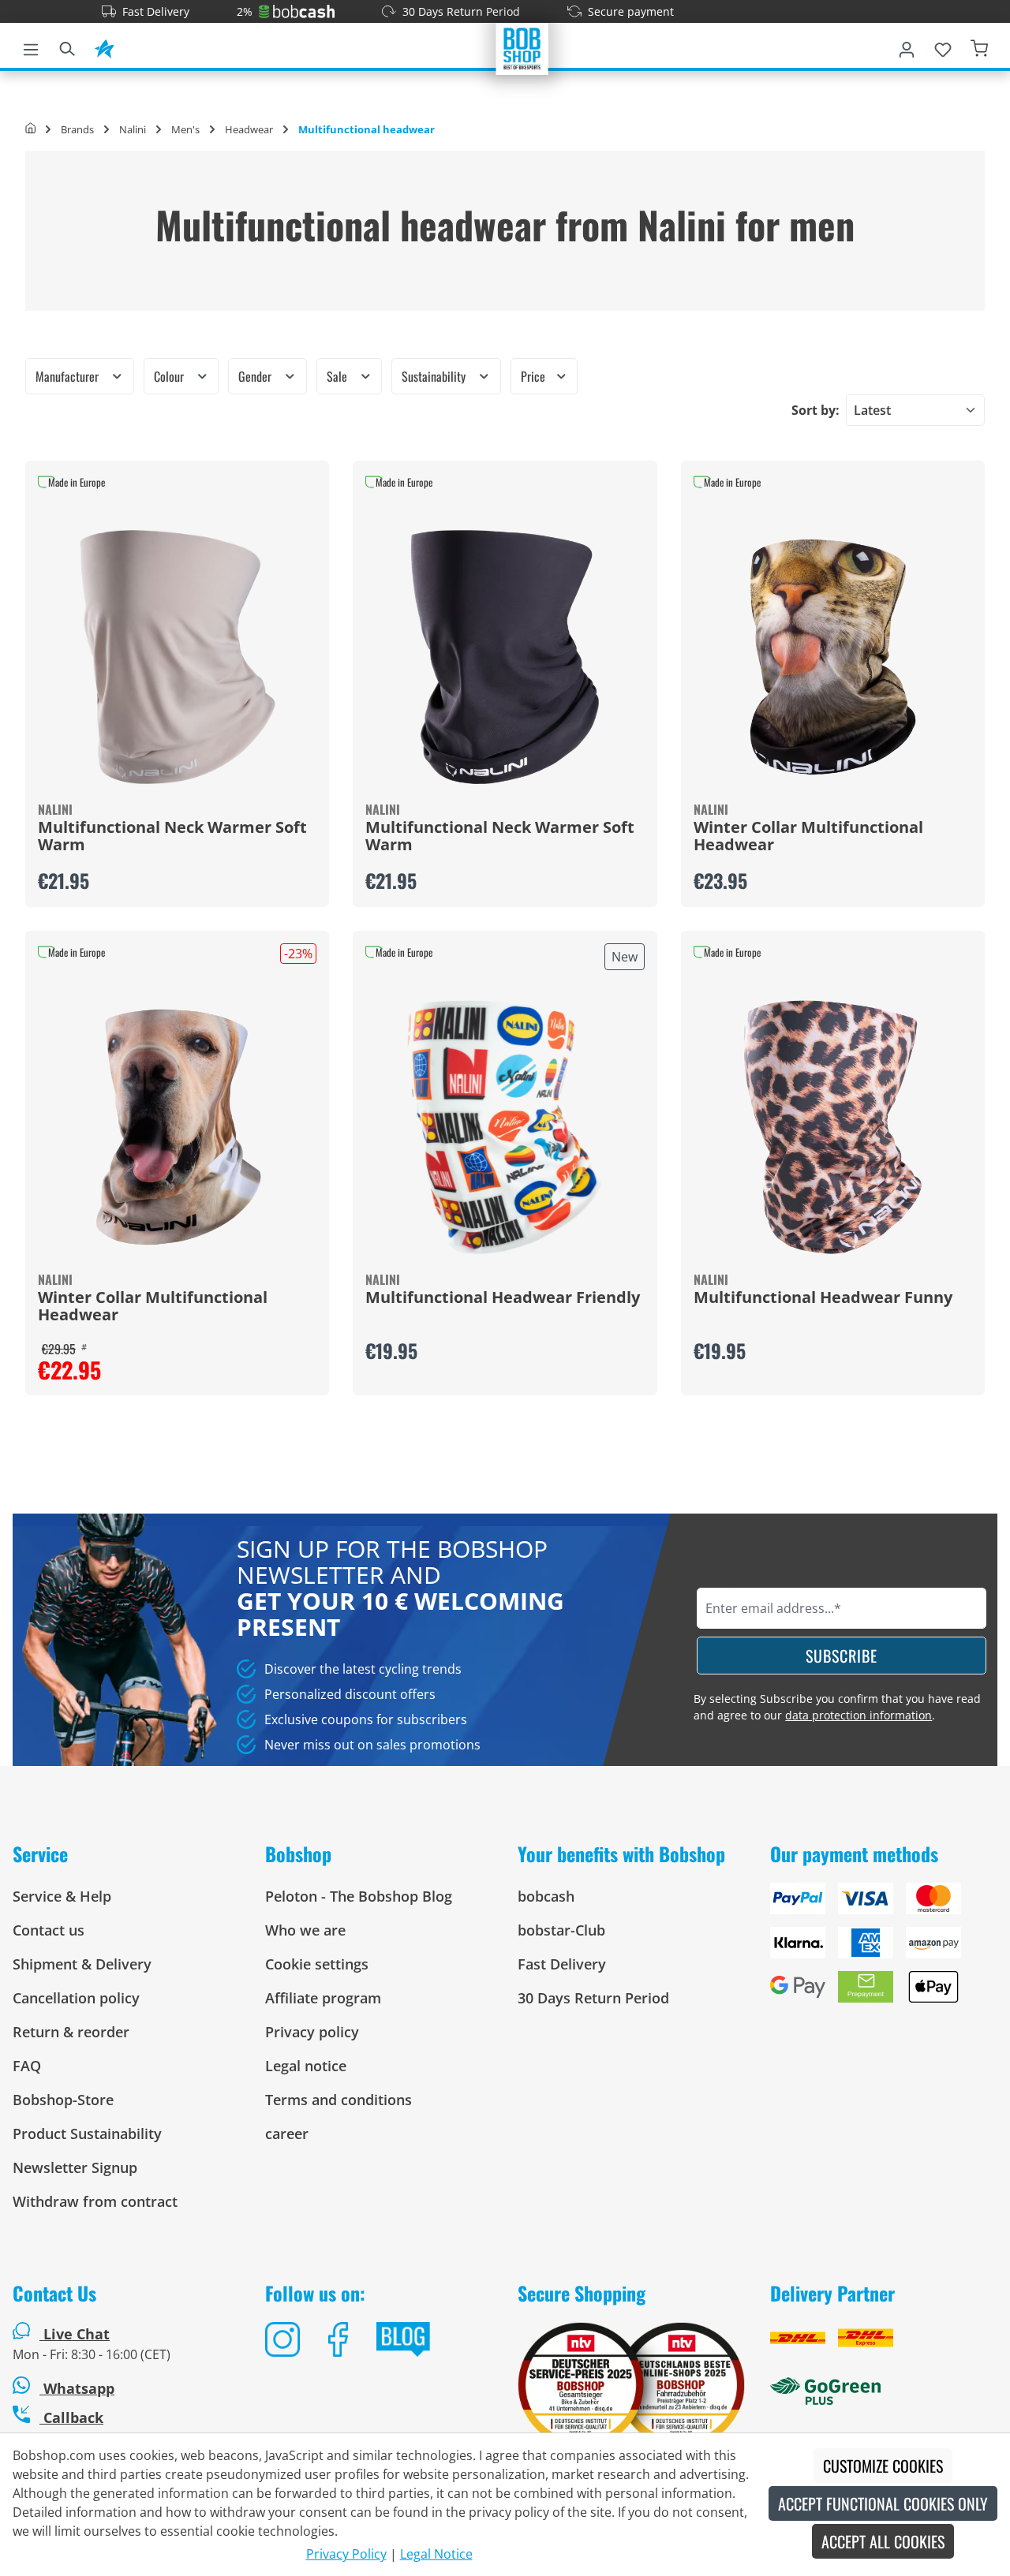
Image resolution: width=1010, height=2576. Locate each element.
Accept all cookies (883, 2541)
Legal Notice (436, 2554)
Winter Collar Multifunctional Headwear (808, 837)
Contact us (49, 1930)
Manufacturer (69, 376)
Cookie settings (317, 1964)
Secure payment (631, 11)
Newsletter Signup (75, 2167)
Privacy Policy (346, 2554)
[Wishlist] (943, 47)
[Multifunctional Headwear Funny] (833, 1127)
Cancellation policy (76, 1998)
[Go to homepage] (522, 47)
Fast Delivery (156, 11)
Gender (256, 376)
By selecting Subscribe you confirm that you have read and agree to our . (837, 1707)
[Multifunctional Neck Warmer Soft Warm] (177, 657)
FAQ (27, 2066)
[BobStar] (104, 47)
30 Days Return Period (461, 11)
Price (535, 376)
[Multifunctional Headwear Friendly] (505, 1127)
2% (245, 11)
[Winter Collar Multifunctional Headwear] (833, 657)
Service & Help (62, 1896)
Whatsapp (77, 2388)
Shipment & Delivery (82, 1964)
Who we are (305, 1930)
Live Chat (77, 2334)
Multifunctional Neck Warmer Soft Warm (172, 837)
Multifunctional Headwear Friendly (503, 1298)
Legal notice (306, 2066)
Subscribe (842, 1656)
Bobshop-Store (63, 2100)
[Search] (67, 47)
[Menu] (31, 47)
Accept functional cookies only (883, 2503)
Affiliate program (323, 1998)
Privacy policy (312, 2032)
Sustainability (435, 376)
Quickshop (178, 684)
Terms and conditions (339, 2100)
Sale (339, 376)
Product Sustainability (87, 2134)
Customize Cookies (883, 2466)
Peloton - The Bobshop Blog (359, 1896)
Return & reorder (71, 2032)
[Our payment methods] (884, 1949)
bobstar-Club (561, 1930)
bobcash (546, 1896)
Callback (71, 2417)
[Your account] (907, 47)
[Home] (30, 129)
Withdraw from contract (95, 2201)
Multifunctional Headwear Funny (823, 1298)
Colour (170, 376)
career (287, 2134)
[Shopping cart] (979, 47)
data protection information (858, 1715)
